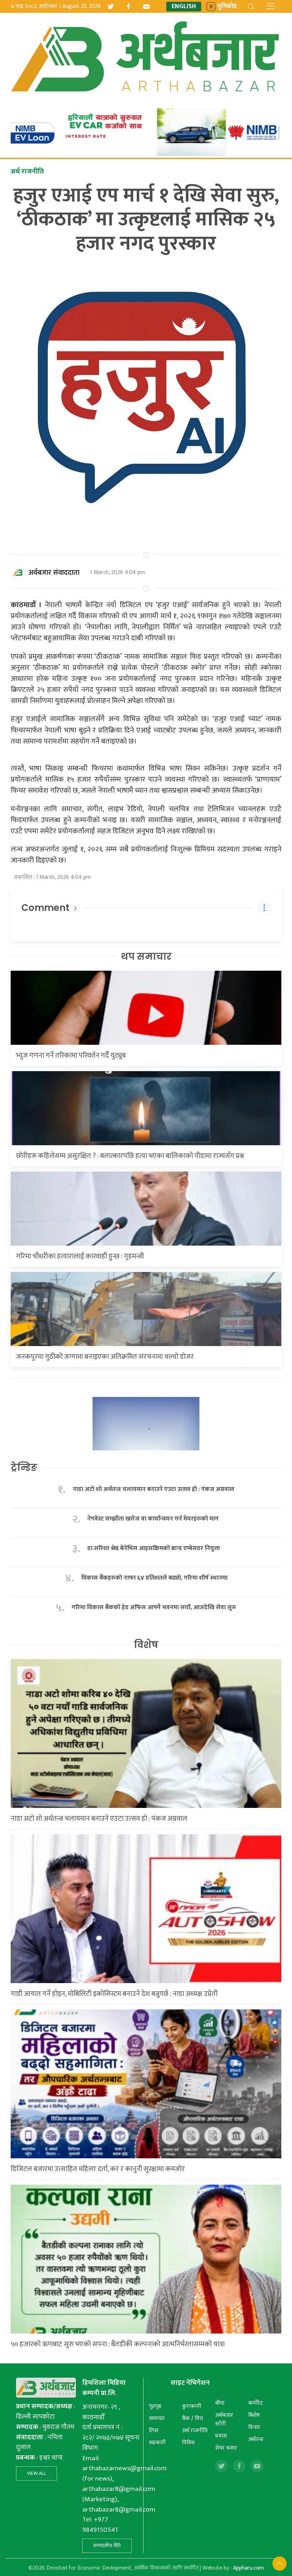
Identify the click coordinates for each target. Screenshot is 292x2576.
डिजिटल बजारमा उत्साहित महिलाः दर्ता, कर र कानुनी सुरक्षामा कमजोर (98, 2169)
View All (36, 2473)
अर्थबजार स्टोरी (224, 2419)
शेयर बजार (226, 2448)
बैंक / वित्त (192, 2418)
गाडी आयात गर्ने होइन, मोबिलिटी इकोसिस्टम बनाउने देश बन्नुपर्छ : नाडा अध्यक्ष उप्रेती (114, 1994)
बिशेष (254, 2415)
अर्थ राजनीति (195, 2431)
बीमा (220, 2403)
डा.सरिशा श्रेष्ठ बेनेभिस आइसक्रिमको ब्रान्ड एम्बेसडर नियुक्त (154, 1548)
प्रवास (221, 2436)
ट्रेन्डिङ (24, 1467)
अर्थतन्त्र (256, 2439)
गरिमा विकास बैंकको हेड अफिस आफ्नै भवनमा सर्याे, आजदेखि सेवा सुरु (154, 1608)
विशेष (146, 1645)
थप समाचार (146, 956)
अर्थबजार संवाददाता (54, 573)
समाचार (157, 2418)
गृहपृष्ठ (155, 2406)
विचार (254, 2427)
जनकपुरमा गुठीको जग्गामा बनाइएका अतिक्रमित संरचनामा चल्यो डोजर (105, 1357)
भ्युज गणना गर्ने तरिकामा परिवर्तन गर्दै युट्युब (71, 1055)
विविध (188, 2443)
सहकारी (157, 2443)
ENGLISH (184, 7)
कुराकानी (192, 2406)
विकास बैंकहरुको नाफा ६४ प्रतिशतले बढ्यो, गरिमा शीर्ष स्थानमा (154, 1578)
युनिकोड (227, 7)
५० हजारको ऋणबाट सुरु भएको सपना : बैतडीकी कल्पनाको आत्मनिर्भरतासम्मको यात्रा (118, 2344)
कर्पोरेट (255, 2403)
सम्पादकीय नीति (107, 2546)
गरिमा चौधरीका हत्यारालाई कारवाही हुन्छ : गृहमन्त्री (80, 1256)
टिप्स (154, 2431)
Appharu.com (248, 2568)
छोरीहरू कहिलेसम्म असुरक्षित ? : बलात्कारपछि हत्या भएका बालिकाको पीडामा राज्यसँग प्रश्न (130, 1156)
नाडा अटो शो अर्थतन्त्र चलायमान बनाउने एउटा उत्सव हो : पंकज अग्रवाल (153, 1489)
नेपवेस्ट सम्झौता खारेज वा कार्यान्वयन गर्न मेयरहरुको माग (154, 1519)
